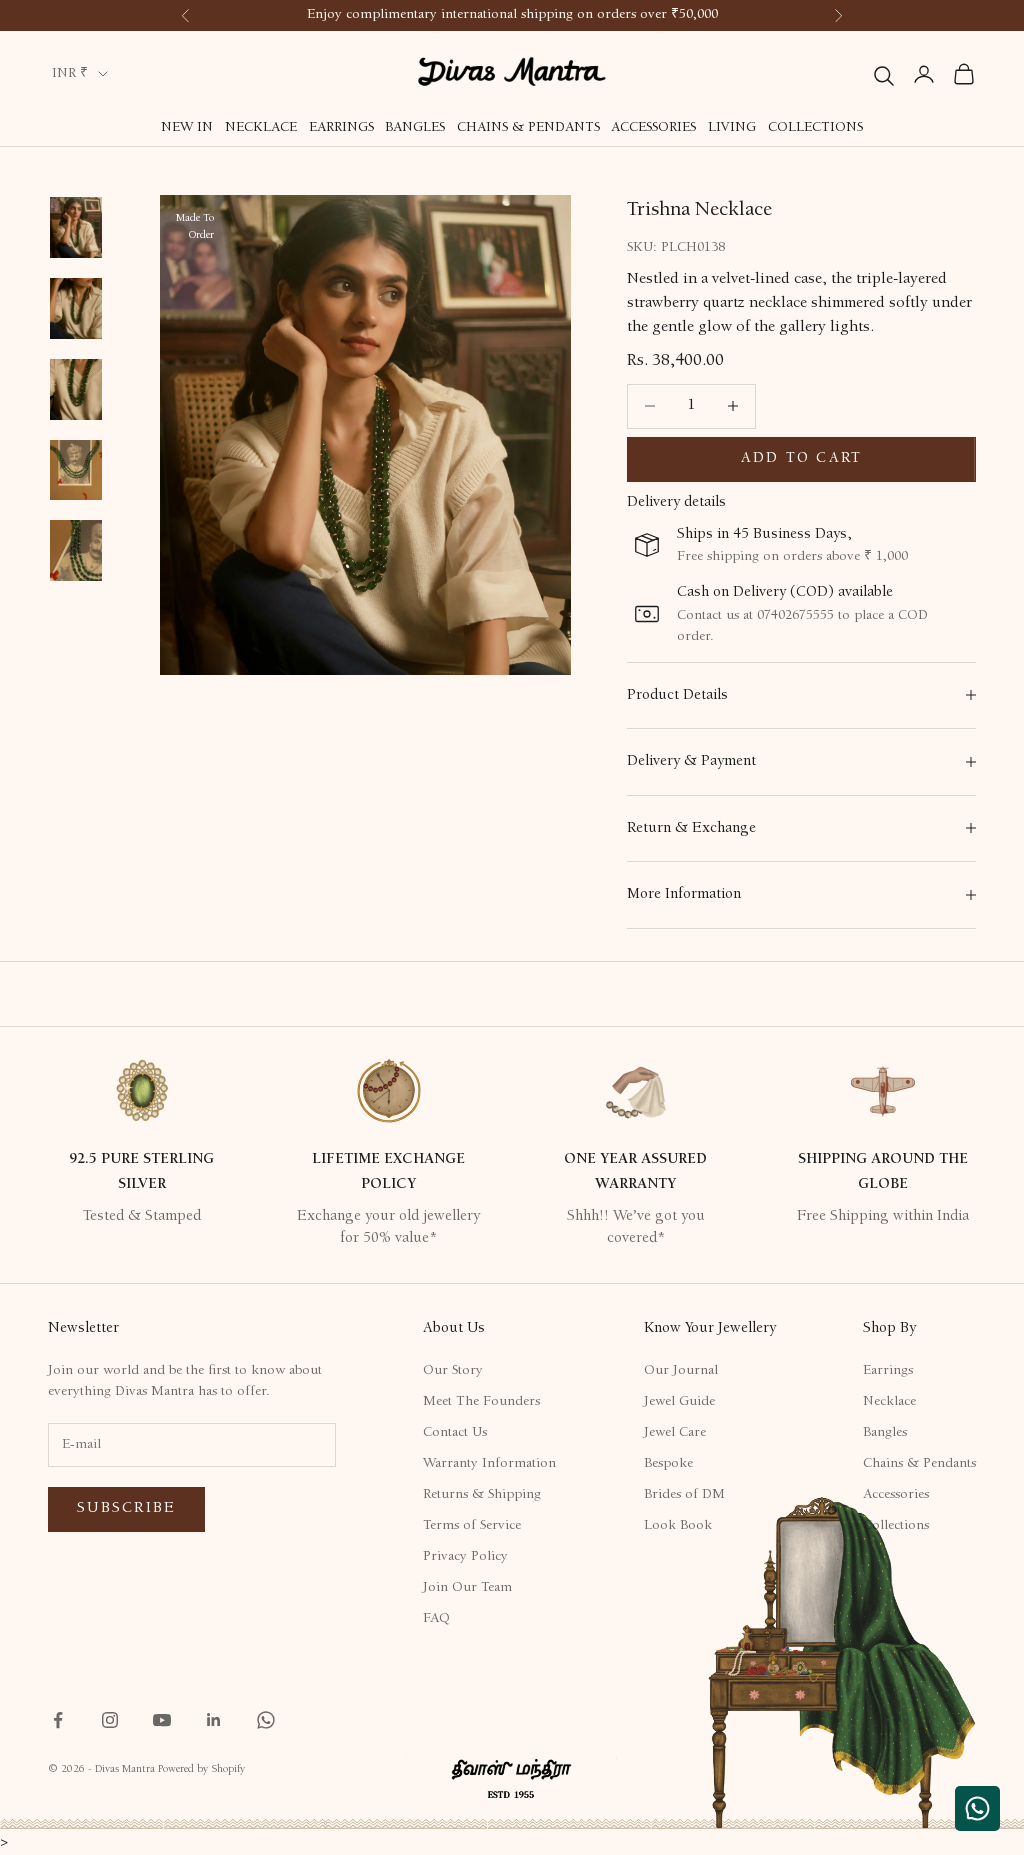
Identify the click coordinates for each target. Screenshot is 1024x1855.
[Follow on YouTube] (162, 1720)
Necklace (261, 128)
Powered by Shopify (201, 1769)
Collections (815, 128)
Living (732, 128)
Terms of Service (472, 1526)
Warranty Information (489, 1464)
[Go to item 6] (76, 550)
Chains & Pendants (528, 128)
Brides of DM (684, 1495)
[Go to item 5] (76, 470)
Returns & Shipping (482, 1495)
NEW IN (187, 128)
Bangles (415, 128)
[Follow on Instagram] (110, 1720)
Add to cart (802, 458)
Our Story (453, 1371)
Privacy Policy (465, 1557)
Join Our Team (467, 1588)
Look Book (678, 1526)
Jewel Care (675, 1433)
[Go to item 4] (76, 389)
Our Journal (681, 1371)
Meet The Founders (481, 1402)
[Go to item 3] (76, 308)
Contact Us (455, 1433)
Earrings (341, 128)
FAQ (436, 1619)
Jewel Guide (679, 1402)
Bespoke (668, 1464)
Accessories (653, 128)
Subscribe (126, 1508)
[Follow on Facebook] (58, 1720)
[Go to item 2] (76, 227)
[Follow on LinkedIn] (214, 1720)
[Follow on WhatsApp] (266, 1720)
